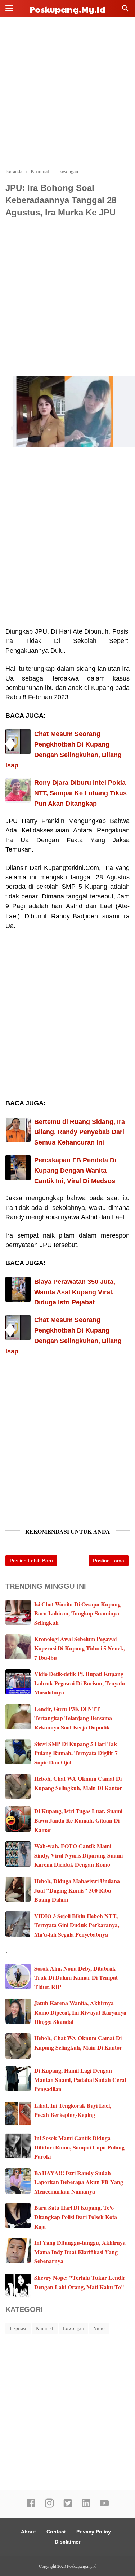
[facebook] (31, 2506)
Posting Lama (109, 1561)
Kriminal (45, 2328)
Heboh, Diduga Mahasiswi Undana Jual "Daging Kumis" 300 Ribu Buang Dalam (77, 1890)
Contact (56, 2532)
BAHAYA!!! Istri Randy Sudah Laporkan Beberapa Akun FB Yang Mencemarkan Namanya (79, 2182)
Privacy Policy (94, 2532)
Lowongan (73, 2328)
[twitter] (68, 2506)
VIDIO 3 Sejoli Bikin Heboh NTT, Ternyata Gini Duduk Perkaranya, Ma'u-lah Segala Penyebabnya (77, 1925)
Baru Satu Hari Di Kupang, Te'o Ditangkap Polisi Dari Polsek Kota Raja (76, 2217)
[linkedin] (86, 2506)
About (28, 2532)
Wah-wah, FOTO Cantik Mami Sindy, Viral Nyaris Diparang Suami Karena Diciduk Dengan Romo (78, 1855)
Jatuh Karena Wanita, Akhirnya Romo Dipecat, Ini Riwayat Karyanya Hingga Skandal (80, 2012)
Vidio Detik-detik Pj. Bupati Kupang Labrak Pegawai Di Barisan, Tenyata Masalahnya (80, 1683)
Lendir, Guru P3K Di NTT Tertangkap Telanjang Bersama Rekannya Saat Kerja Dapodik (73, 1718)
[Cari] (125, 10)
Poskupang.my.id (67, 9)
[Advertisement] (67, 93)
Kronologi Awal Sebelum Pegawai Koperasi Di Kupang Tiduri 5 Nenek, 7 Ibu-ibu (80, 1648)
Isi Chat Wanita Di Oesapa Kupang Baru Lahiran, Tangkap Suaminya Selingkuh (77, 1613)
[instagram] (49, 2506)
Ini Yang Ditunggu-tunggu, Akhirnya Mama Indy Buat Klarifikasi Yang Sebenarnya (80, 2252)
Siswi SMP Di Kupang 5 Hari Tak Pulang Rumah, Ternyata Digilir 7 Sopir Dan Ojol (76, 1753)
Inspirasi (18, 2328)
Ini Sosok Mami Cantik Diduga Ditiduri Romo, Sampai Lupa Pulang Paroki (79, 2147)
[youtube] (104, 2506)
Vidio (99, 2328)
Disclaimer (67, 2542)
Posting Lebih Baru (31, 1561)
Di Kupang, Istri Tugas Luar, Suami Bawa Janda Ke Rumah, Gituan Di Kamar (78, 1820)
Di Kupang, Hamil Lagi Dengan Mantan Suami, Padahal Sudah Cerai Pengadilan (80, 2079)
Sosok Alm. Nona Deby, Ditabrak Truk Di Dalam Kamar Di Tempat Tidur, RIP (76, 1977)
